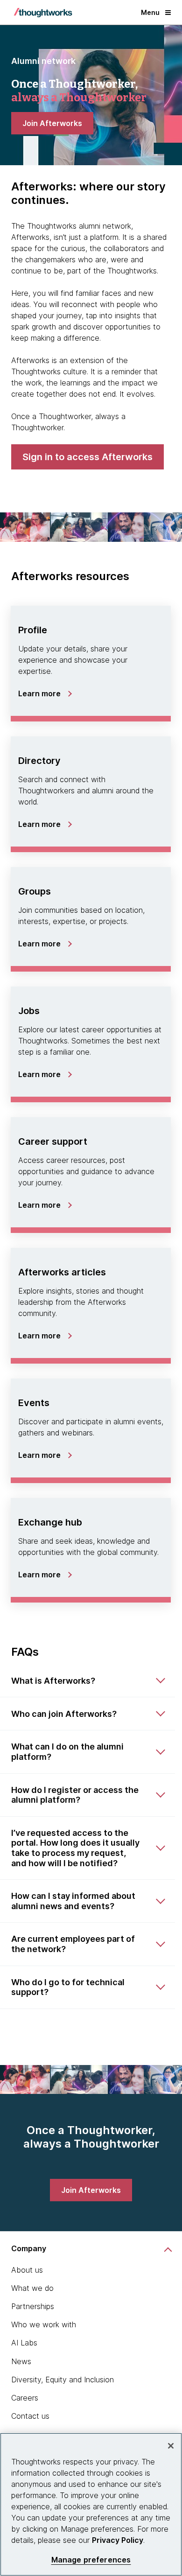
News (21, 2361)
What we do (32, 2288)
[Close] (171, 2446)
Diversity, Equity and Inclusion (63, 2380)
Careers (25, 2398)
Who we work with (44, 2324)
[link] (52, 123)
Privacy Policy (118, 2540)
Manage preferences (91, 2560)
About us (27, 2270)
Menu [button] (150, 12)
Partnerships (33, 2306)
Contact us (30, 2416)
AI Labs (24, 2343)
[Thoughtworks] (43, 13)
